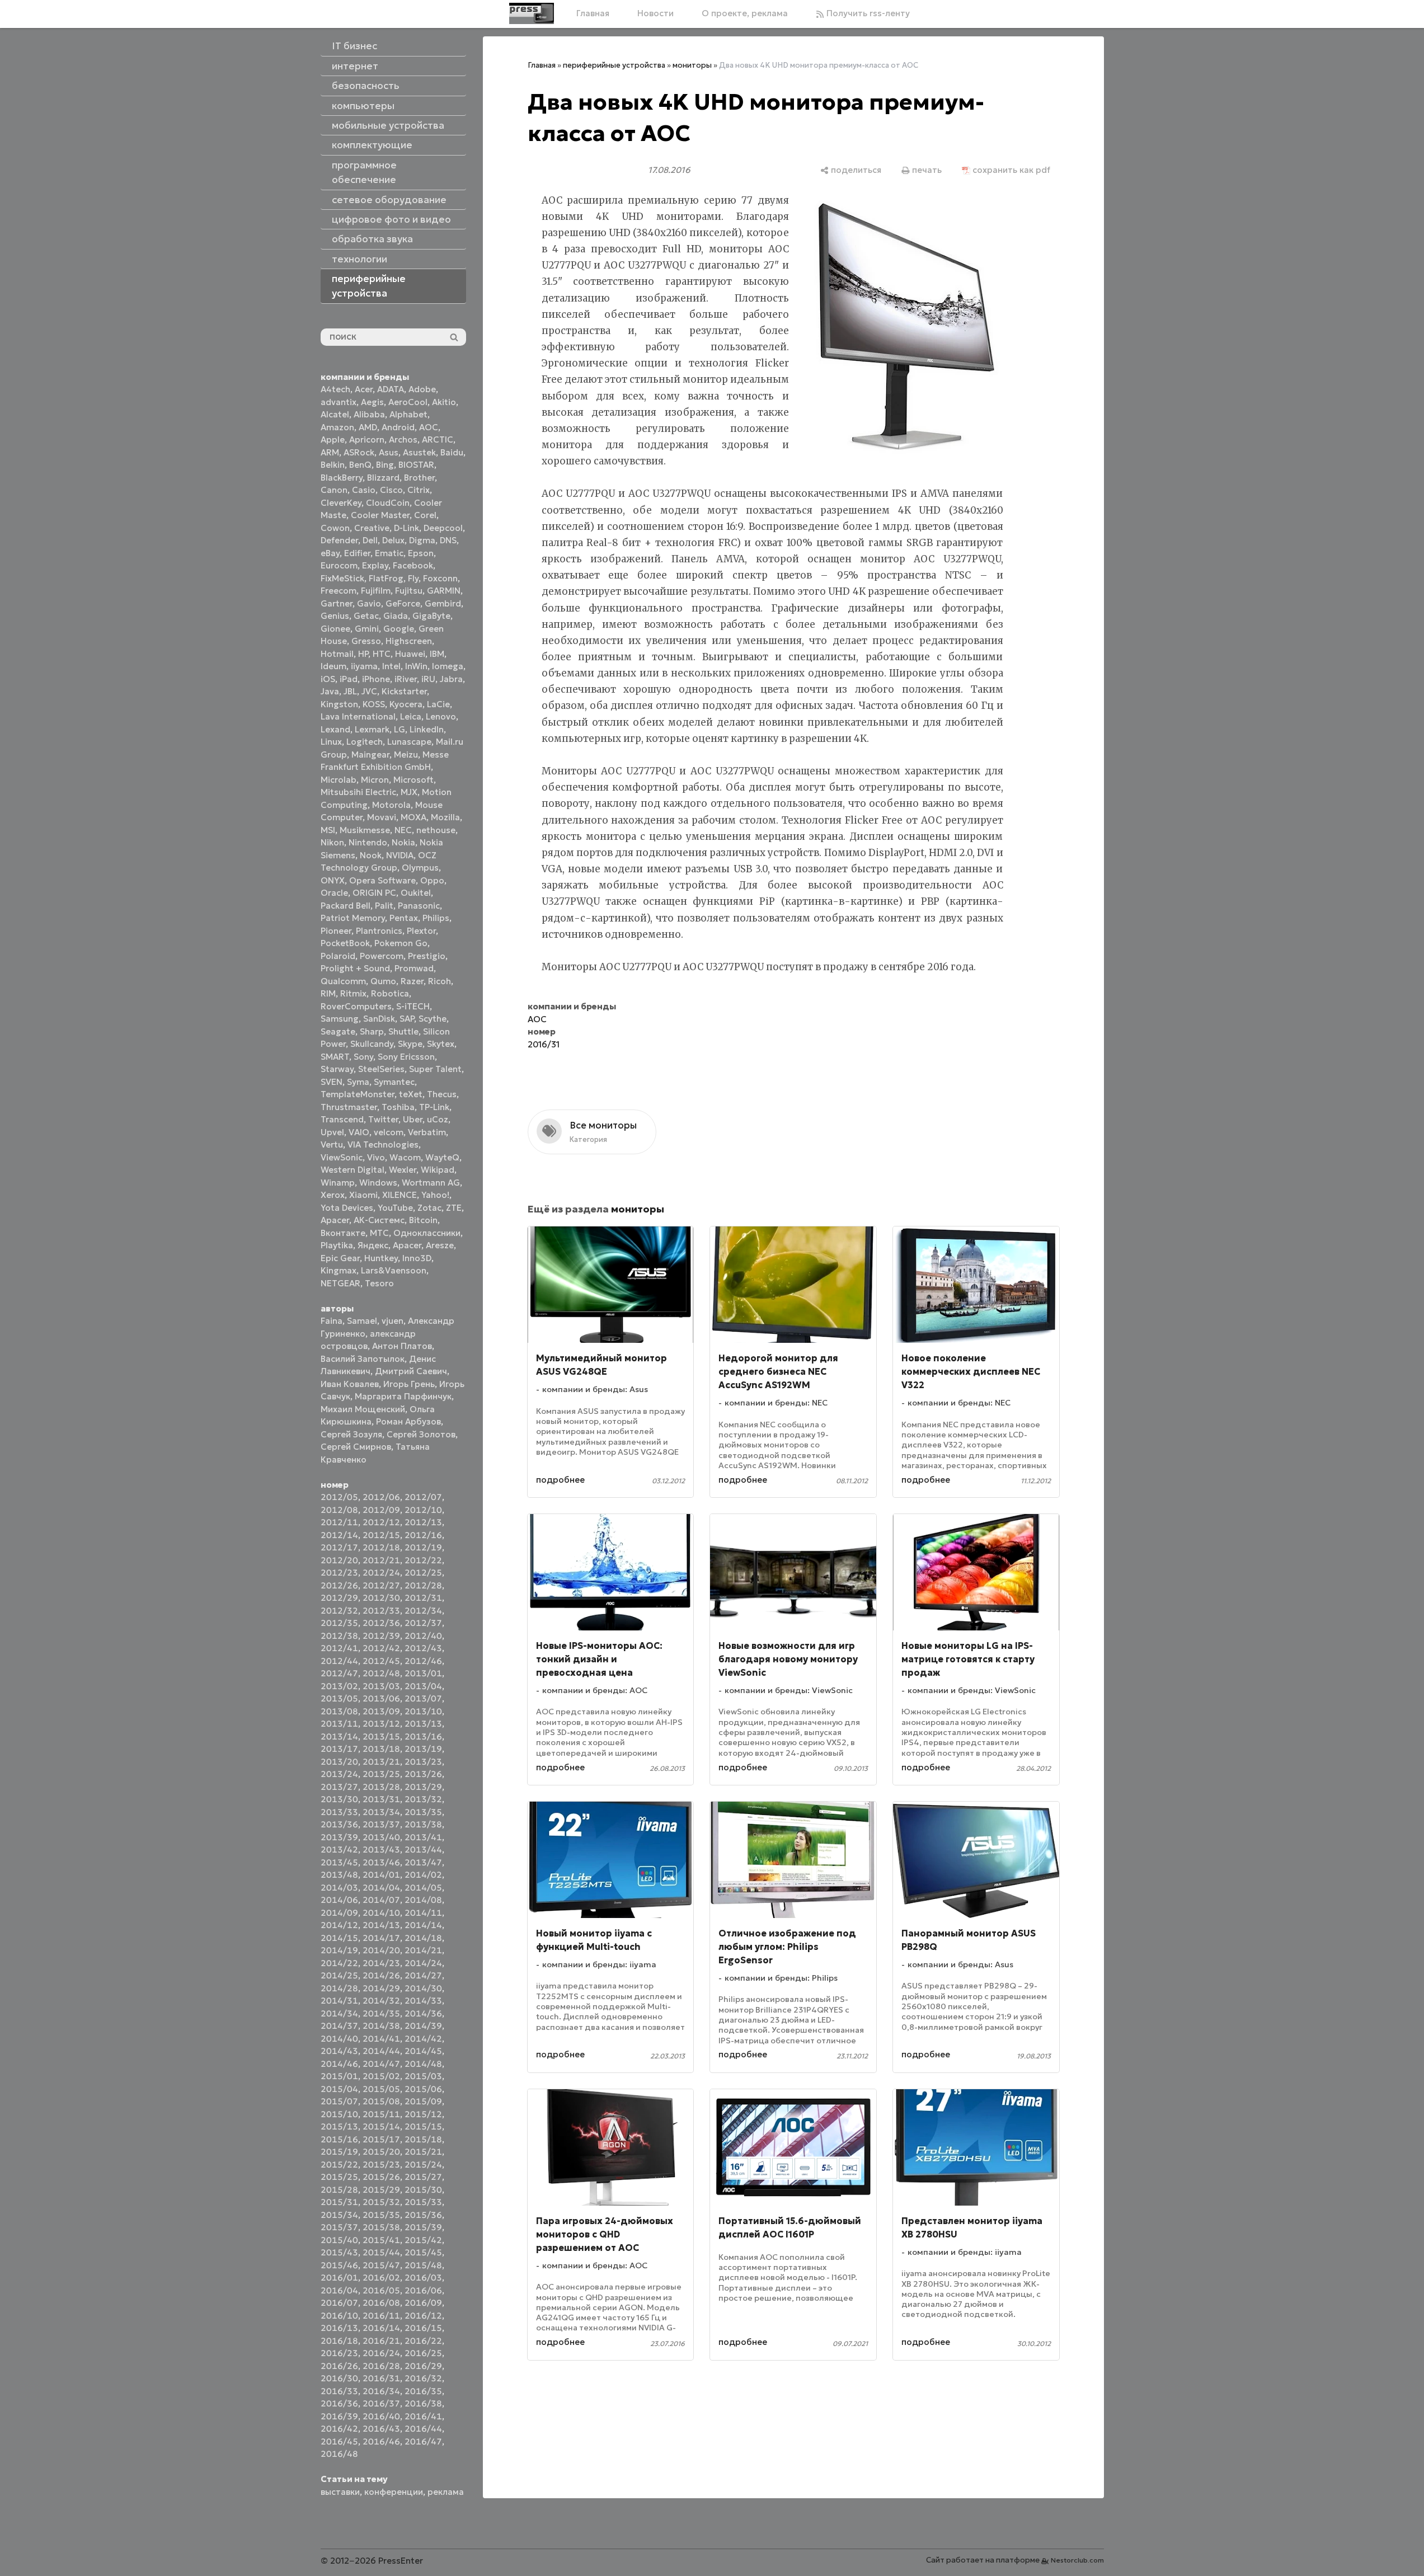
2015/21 (423, 2152)
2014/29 (381, 1988)
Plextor (421, 931)
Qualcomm (343, 981)
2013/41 (423, 1837)
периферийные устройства (614, 65)
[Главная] (532, 13)
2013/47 (423, 1862)
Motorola (391, 805)
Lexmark (372, 729)
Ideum (333, 666)
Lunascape (409, 742)
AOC (429, 427)
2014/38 (381, 2026)
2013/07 (423, 1698)
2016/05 (381, 2290)
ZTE (454, 1208)
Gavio (369, 603)
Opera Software (382, 880)
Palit (384, 906)
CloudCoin (388, 503)
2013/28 (381, 1787)
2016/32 (423, 2378)
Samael (362, 1321)
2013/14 (339, 1736)
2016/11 (381, 2316)
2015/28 (339, 2190)
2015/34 (339, 2215)
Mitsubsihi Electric (358, 792)
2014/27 (423, 1975)
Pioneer (336, 931)
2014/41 (381, 2039)
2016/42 (339, 2429)
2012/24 (381, 1573)
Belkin (333, 465)
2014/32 (381, 2001)
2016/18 (339, 2341)
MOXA (413, 817)
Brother (419, 478)
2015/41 (381, 2240)
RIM (328, 993)
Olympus (420, 868)
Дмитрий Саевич (411, 1371)
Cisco (391, 490)
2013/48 (339, 1875)
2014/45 (423, 2051)
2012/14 (339, 1535)
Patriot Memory (353, 918)
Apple (333, 439)
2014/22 (339, 1963)
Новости (655, 13)
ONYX (333, 880)
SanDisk (379, 1019)
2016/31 (381, 2378)
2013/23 (423, 1762)
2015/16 (339, 2139)
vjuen (393, 1321)
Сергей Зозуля (351, 1434)
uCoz (438, 1119)
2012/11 (339, 1522)
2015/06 (423, 2089)
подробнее (560, 1480)
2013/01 (423, 1673)
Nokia (403, 842)
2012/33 (381, 1611)
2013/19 (423, 1749)
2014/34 (339, 2013)
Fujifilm (376, 591)
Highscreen (409, 641)
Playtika (337, 1245)
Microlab (339, 780)
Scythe (433, 1019)
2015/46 (339, 2265)
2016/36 (339, 2403)
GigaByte (431, 616)
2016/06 (423, 2290)
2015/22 (339, 2164)
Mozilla (445, 817)
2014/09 (339, 1913)
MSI (328, 830)
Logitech (365, 742)
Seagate (338, 1031)
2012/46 (423, 1661)
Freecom (339, 591)
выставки (340, 2492)
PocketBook (345, 943)
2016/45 (339, 2441)
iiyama (364, 666)
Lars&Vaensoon (394, 1270)
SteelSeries (381, 1069)
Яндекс (373, 1245)
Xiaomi (363, 1195)
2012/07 (423, 1497)
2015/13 (339, 2126)
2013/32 (423, 1799)
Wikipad (438, 1170)
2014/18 (423, 1938)
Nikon (332, 842)
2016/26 (339, 2366)
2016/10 (339, 2316)
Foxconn (440, 578)
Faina (332, 1321)
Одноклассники (427, 1233)
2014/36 (423, 2013)
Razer (412, 981)
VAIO (359, 1132)
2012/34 (423, 1611)
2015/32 (381, 2202)
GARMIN (444, 591)
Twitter (383, 1119)
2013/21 (381, 1762)
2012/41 (339, 1648)
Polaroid (338, 956)
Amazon (337, 427)
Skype (410, 1044)
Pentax (404, 918)
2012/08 (339, 1510)
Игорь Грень (409, 1384)
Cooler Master (380, 515)
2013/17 (339, 1749)
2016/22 (423, 2341)
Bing (385, 465)
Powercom (382, 956)
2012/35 (339, 1623)
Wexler (403, 1170)
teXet (411, 1094)
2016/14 (381, 2328)
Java (330, 691)
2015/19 (339, 2152)
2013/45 (339, 1862)
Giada (396, 616)
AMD (368, 427)
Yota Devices (347, 1208)
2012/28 (423, 1585)
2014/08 (423, 1900)
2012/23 (339, 1573)
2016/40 (381, 2416)
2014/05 (423, 1888)
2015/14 (381, 2126)
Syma (358, 1082)
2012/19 (423, 1547)
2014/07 (381, 1900)
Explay (375, 565)
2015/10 (339, 2114)
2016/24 (381, 2353)
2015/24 (423, 2164)
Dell (370, 540)
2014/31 (339, 2001)
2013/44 (423, 1849)
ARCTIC (438, 439)
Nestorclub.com (1077, 2560)
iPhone (376, 679)
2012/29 (339, 1598)
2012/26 (339, 1585)
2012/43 (423, 1648)
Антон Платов (402, 1346)
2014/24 (423, 1963)
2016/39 (339, 2416)
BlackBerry (342, 478)
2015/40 (339, 2240)
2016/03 (423, 2277)
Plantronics (379, 931)
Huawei (410, 654)
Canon (334, 490)
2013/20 (339, 1762)
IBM (437, 654)
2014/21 (423, 1950)
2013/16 (423, 1736)
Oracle (334, 893)
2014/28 (339, 1988)
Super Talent (435, 1069)
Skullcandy (372, 1044)
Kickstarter (404, 691)
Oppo (432, 880)
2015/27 (423, 2177)
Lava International (358, 716)
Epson (421, 553)
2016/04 (339, 2290)
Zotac (429, 1208)
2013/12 (381, 1724)
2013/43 (381, 1849)
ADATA (391, 389)
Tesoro (379, 1283)
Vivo (376, 1157)
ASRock (359, 452)
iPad (349, 679)
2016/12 (423, 2316)
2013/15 (381, 1736)
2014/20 (381, 1950)
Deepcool (443, 528)
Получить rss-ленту (867, 13)
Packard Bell (346, 906)
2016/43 (381, 2429)
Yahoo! (435, 1195)
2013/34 (381, 1812)
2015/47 (381, 2265)
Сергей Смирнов (356, 1447)
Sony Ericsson (406, 1057)
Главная (593, 13)
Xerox (333, 1195)
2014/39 (423, 2026)
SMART (335, 1057)
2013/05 (339, 1698)
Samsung (340, 1019)
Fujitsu (409, 591)
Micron (375, 780)
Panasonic (419, 906)
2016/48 (339, 2454)
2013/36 (339, 1824)
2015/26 (381, 2177)
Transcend (342, 1119)
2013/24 (339, 1774)
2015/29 (381, 2190)
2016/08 (381, 2303)
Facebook (413, 565)
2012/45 (381, 1661)
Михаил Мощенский (363, 1409)
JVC (369, 691)
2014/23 (381, 1963)
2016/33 (339, 2391)
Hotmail (337, 654)
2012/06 (381, 1497)
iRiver (406, 679)
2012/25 (423, 1573)
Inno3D (417, 1258)
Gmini (367, 629)
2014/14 (423, 1925)
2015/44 (381, 2252)
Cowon (335, 528)
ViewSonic (342, 1157)
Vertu (332, 1144)
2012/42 (381, 1648)
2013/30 (339, 1799)
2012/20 (339, 1560)
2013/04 (423, 1686)
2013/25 (381, 1774)
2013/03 (381, 1686)
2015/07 (339, 2101)
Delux (393, 540)
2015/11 (381, 2114)
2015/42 (423, 2240)
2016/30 (339, 2378)
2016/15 (423, 2328)
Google (399, 629)
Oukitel (416, 893)
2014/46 (339, 2064)
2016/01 (339, 2277)
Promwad (414, 968)
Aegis (372, 402)
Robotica (390, 993)
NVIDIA (400, 855)
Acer (364, 389)
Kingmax (339, 1270)
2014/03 (339, 1888)
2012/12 (381, 1522)
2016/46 (381, 2441)
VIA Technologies (383, 1144)
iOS (328, 679)
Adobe (422, 389)
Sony (363, 1057)
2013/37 (381, 1824)
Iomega (448, 666)
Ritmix (353, 993)
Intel (391, 666)
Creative (372, 528)
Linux (331, 742)
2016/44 (423, 2429)
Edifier (357, 553)
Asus (389, 452)
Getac (366, 616)
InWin (416, 666)
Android (398, 427)
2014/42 (423, 2039)
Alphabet (408, 414)
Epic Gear (340, 1258)
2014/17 (381, 1938)
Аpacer (335, 1220)
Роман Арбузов (408, 1421)
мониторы (692, 65)
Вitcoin (423, 1220)
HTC (382, 654)
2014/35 (381, 2013)
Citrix (419, 490)
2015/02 (381, 2076)
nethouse (436, 830)
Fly (413, 578)
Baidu (452, 452)
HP (363, 654)
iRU (428, 679)
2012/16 (423, 1535)
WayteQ (442, 1157)
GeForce (403, 603)
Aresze (440, 1245)
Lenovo (441, 716)
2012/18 (381, 1547)
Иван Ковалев (350, 1384)
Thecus (442, 1094)
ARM (330, 452)
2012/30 (381, 1598)
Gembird (443, 603)
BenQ (360, 465)
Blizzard (383, 478)
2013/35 (423, 1812)
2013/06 (381, 1698)
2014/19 (339, 1950)
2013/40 (381, 1837)
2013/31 (381, 1799)
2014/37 (339, 2026)
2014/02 (423, 1875)
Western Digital (353, 1170)
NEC (403, 830)
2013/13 (423, 1724)
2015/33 (423, 2202)
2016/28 (381, 2366)
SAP (407, 1019)
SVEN (332, 1082)
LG (400, 729)
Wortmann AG (431, 1183)
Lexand (335, 729)
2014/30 (423, 1988)
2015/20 (381, 2152)
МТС (379, 1233)
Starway (337, 1069)
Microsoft (413, 780)
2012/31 (423, 1598)
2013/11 (339, 1724)
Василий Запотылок (363, 1359)
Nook (371, 855)
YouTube (395, 1208)
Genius (335, 616)
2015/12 (423, 2114)
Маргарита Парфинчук (403, 1396)
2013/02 (339, 1686)
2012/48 (381, 1673)
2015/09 (423, 2101)
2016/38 (423, 2403)
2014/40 (339, 2039)
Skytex (441, 1044)
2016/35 (423, 2391)
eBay (330, 553)
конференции (394, 2492)
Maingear (370, 755)
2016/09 (423, 2303)
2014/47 (381, 2064)
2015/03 (423, 2076)
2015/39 (423, 2227)
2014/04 (381, 1888)
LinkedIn (427, 729)
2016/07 (339, 2303)
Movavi (382, 817)
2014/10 (381, 1913)
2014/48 (423, 2064)
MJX (409, 792)
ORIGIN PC (374, 893)
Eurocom (339, 565)
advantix (339, 402)
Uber (413, 1119)
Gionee (335, 629)
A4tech (335, 389)
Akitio (444, 402)
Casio (364, 490)
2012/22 (423, 1560)
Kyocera (406, 704)
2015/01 (339, 2076)
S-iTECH (413, 1006)
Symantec (394, 1082)
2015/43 (339, 2252)
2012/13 (423, 1522)
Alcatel (335, 414)
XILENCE (400, 1195)
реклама (446, 2492)
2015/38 (381, 2227)
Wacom (405, 1157)
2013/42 (339, 1849)
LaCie (438, 704)
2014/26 (381, 1975)
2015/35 (381, 2215)
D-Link (406, 528)
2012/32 (339, 1611)
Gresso (366, 641)
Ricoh (440, 981)
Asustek (419, 452)
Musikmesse (365, 830)
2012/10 (423, 1510)
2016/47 (423, 2441)
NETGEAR (340, 1283)
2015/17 (381, 2139)
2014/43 (339, 2051)
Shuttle (403, 1031)
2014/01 (381, 1875)
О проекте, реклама (745, 13)
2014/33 (423, 2001)
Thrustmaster (349, 1107)
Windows (378, 1183)
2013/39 (339, 1837)
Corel (425, 515)
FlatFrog (386, 578)
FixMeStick (342, 578)
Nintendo (368, 842)
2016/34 (381, 2391)
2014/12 (339, 1925)
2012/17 (339, 1547)
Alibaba (369, 414)
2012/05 (339, 1497)
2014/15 (339, 1938)
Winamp (338, 1183)
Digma (422, 540)
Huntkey (381, 1258)
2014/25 (339, 1975)
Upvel (332, 1132)
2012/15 (381, 1535)
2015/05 (381, 2089)
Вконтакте (343, 1233)
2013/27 (339, 1787)
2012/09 (381, 1510)
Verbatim (427, 1132)
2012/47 (339, 1673)
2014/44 (381, 2051)
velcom (389, 1132)
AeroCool (408, 402)
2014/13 (381, 1925)
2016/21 (381, 2341)
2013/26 (423, 1774)
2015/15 (423, 2126)
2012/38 (339, 1636)
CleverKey (341, 503)
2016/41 (423, 2416)
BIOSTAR (416, 465)
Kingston (339, 704)
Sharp (372, 1031)
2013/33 (339, 1812)
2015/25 (339, 2177)
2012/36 (381, 1623)
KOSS (374, 704)
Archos (403, 439)
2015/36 (423, 2215)
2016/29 (423, 2366)
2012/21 (381, 1560)
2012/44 (339, 1661)
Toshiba (398, 1107)
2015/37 (339, 2227)
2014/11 (423, 1913)
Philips (436, 918)
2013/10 (423, 1711)
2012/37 (423, 1623)
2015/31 (339, 2202)
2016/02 (381, 2277)
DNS (448, 540)
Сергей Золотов (421, 1434)
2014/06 (339, 1900)
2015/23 (381, 2164)
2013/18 (381, 1749)
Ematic (389, 553)
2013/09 (381, 1711)
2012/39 (381, 1636)
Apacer (407, 1245)
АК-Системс (379, 1220)
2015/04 (339, 2089)
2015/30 (423, 2190)
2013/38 (423, 1824)
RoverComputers (356, 1006)
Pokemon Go (401, 943)
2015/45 (423, 2252)
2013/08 (339, 1711)
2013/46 (381, 1862)
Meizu (406, 755)
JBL (350, 691)
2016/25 (423, 2353)
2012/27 (381, 1585)
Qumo (383, 981)
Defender (339, 540)
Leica (411, 716)
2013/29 (423, 1787)
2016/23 (339, 2353)
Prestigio (427, 956)
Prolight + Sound (355, 968)
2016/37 (381, 2403)
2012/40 (423, 1636)
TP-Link (434, 1107)
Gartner (337, 603)
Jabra (451, 679)
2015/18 (423, 2139)
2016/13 (339, 2328)
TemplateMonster (358, 1094)
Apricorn (367, 439)
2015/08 (381, 2101)
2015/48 (423, 2265)
